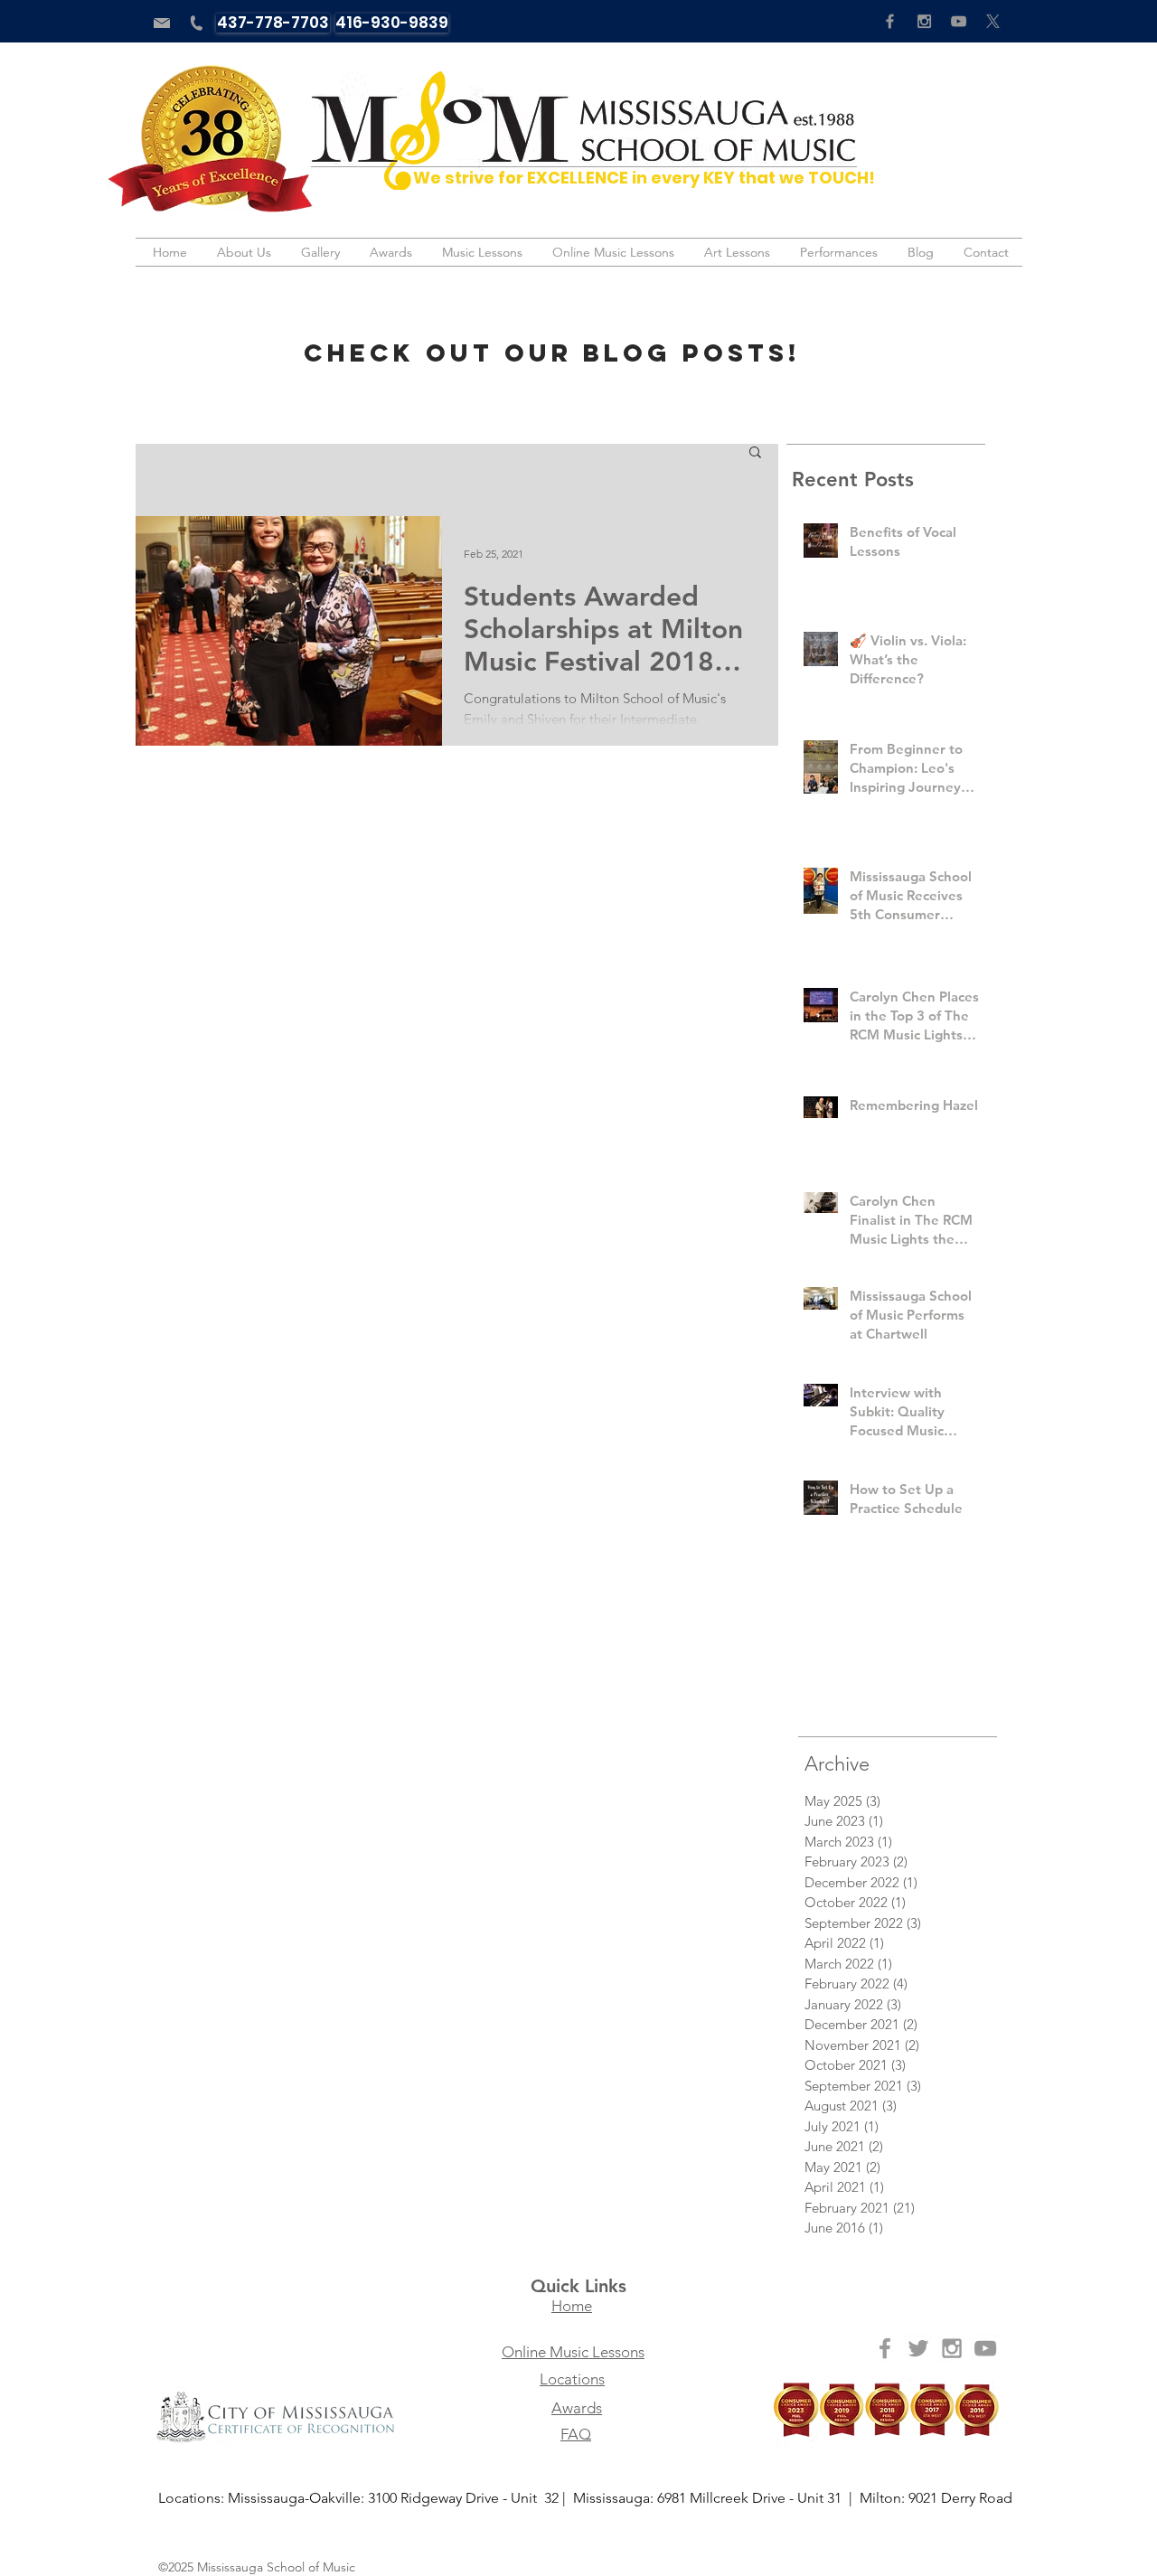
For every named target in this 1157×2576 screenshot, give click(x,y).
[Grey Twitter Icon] (918, 2348)
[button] (755, 453)
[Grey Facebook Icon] (890, 21)
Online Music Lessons (573, 2352)
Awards (577, 2408)
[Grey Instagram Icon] (924, 21)
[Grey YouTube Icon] (959, 21)
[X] (993, 21)
